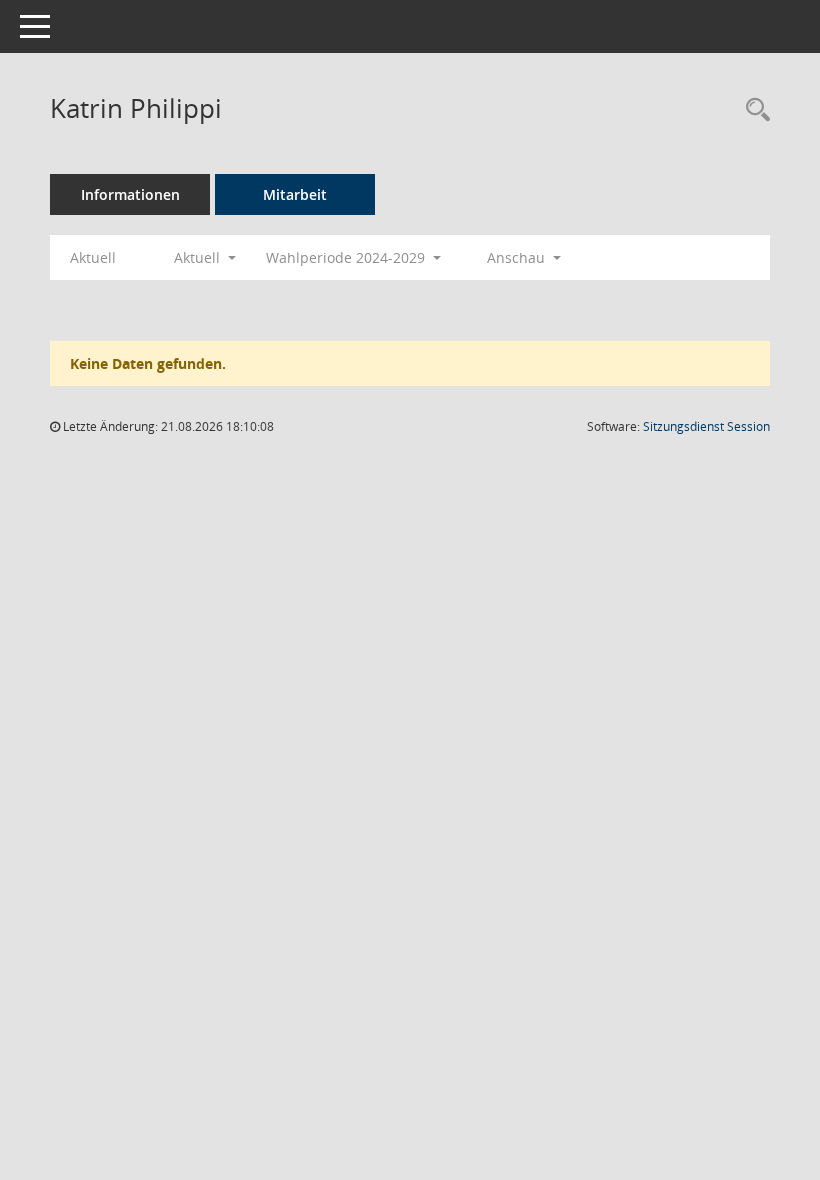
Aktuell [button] (199, 257)
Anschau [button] (518, 257)
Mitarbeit (295, 194)
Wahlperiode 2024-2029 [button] (347, 257)
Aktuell (93, 257)
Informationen (130, 194)
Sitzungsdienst (706, 426)
